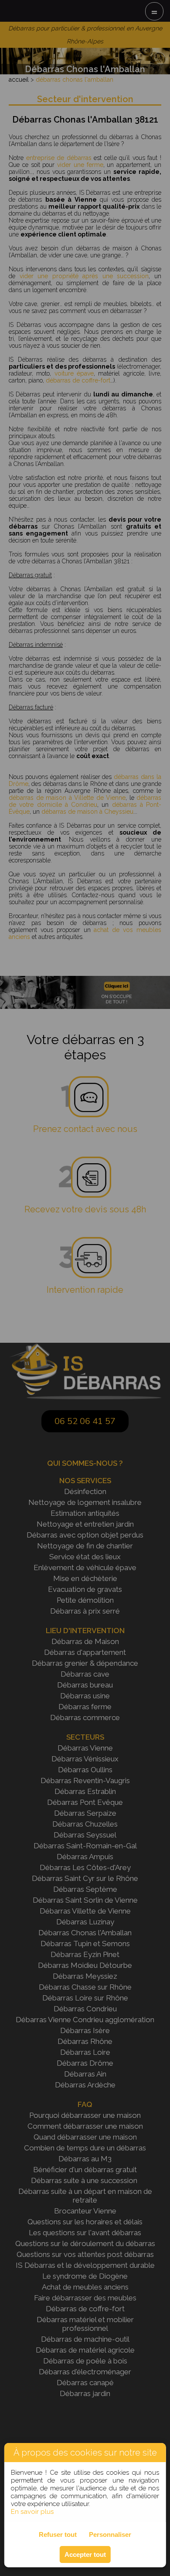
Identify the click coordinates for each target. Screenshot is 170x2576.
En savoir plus (32, 2512)
